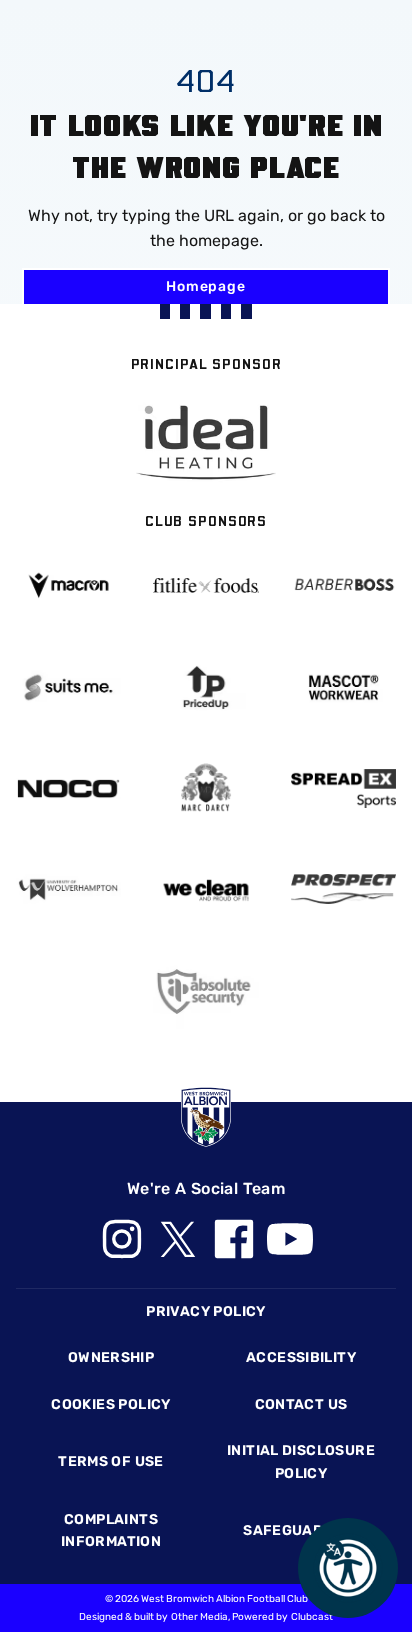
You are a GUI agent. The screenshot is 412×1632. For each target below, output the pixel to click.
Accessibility (301, 1357)
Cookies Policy (110, 1404)
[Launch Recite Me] (348, 1568)
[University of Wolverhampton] (68, 889)
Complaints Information (111, 1530)
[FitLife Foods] (205, 585)
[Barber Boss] (343, 585)
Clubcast (312, 1617)
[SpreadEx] (343, 788)
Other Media (199, 1617)
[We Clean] (205, 889)
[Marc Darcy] (205, 788)
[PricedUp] (205, 687)
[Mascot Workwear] (343, 687)
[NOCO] (68, 789)
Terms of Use (111, 1461)
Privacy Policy (205, 1311)
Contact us (301, 1404)
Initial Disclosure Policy (301, 1461)
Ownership (111, 1357)
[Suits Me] (68, 687)
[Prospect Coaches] (343, 889)
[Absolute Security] (205, 991)
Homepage (206, 286)
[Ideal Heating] (206, 442)
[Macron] (68, 585)
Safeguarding (301, 1530)
